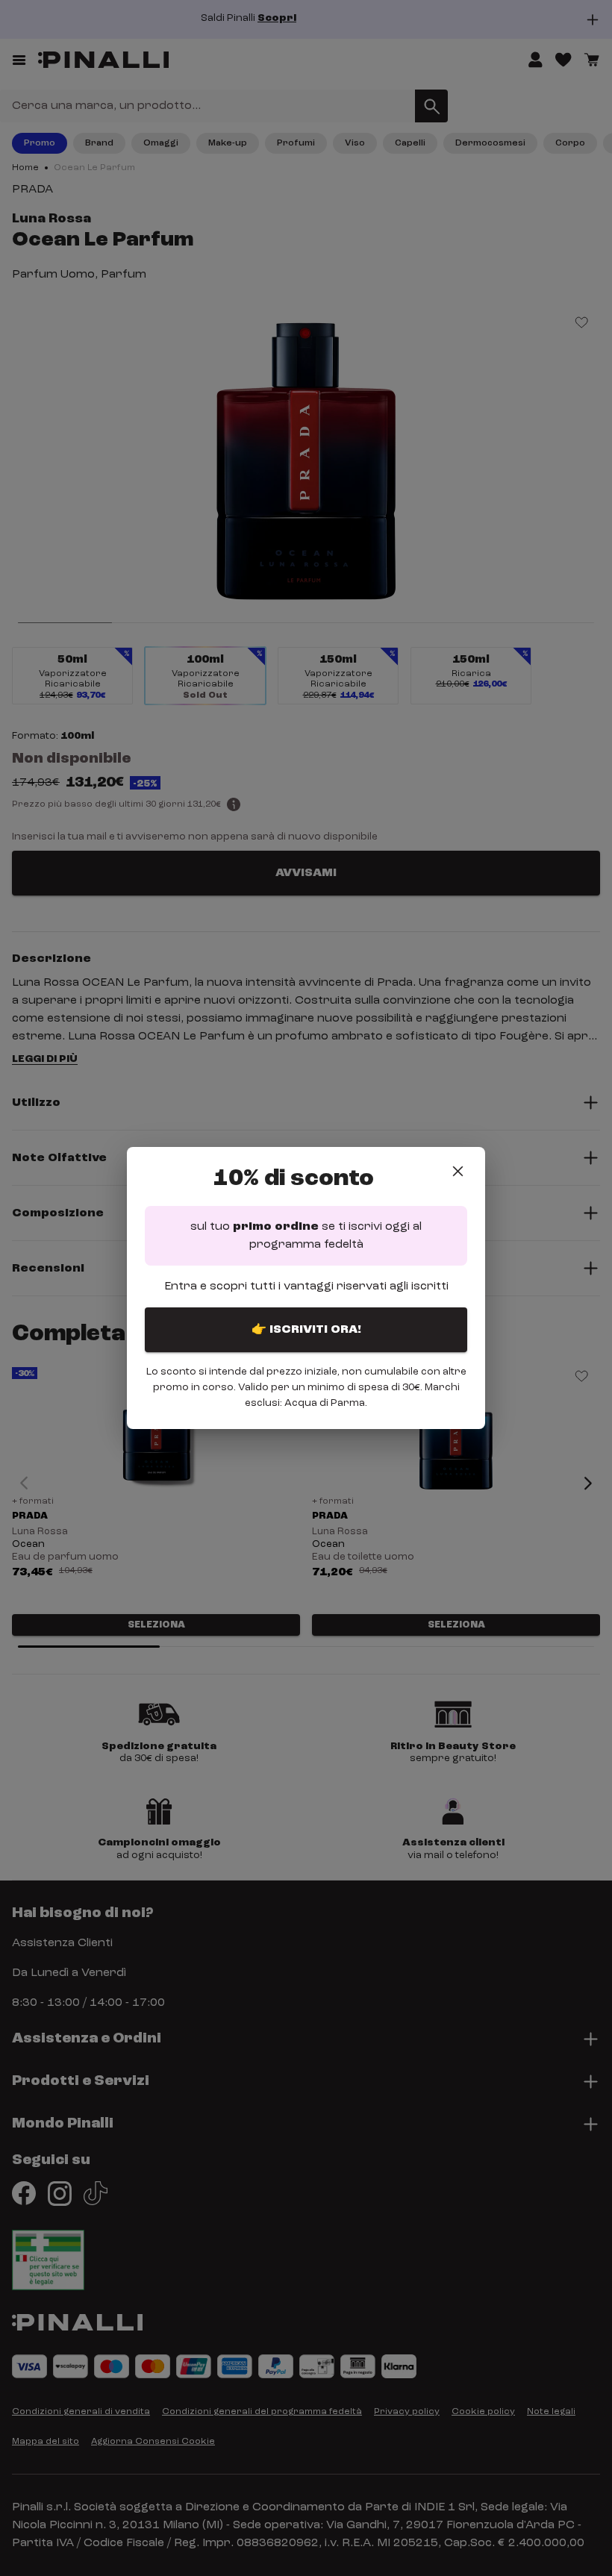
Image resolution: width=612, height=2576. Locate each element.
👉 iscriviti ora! (306, 1330)
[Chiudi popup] (458, 1171)
